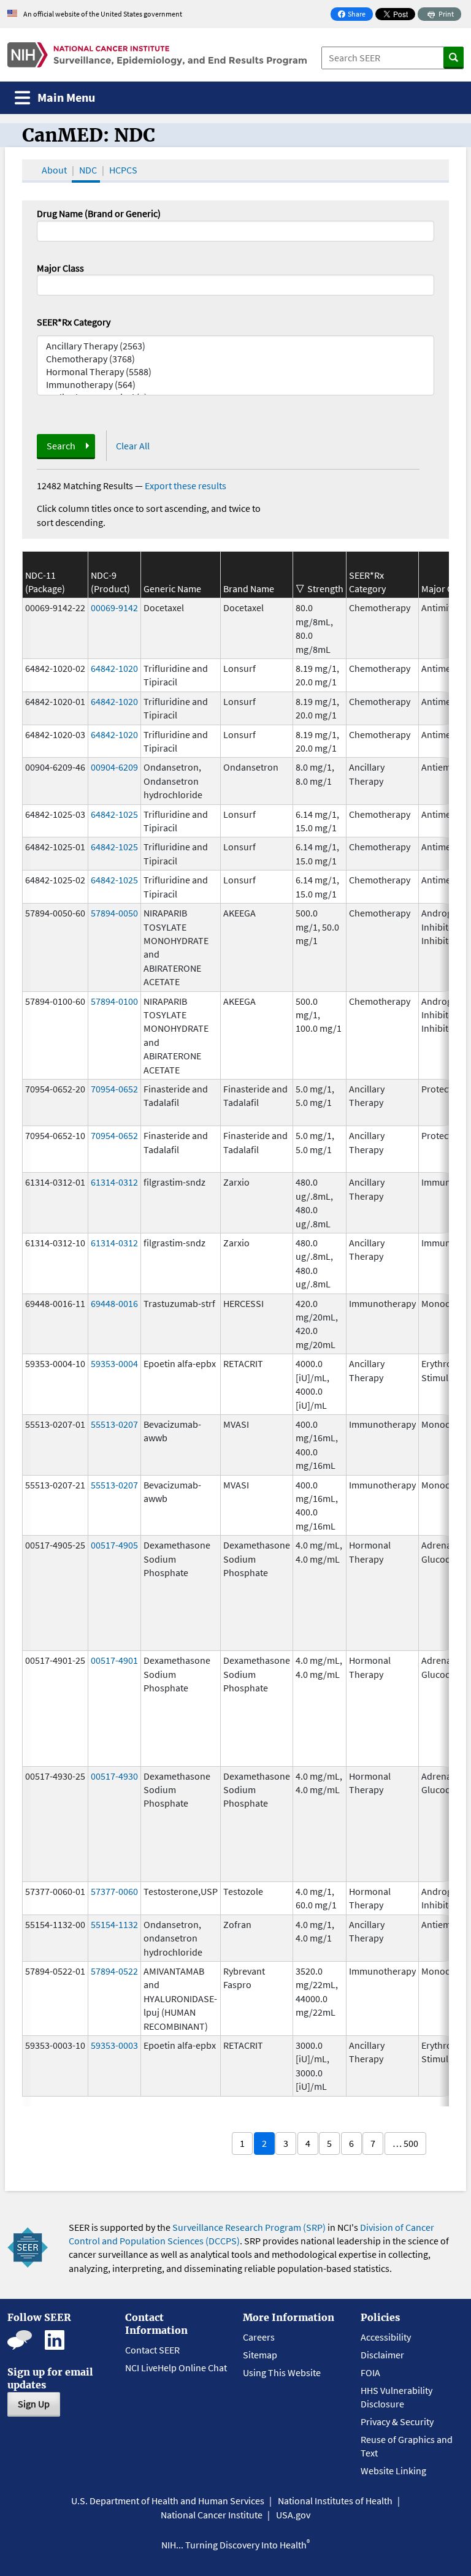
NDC (88, 170)
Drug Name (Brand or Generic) (99, 213)
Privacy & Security (397, 2422)
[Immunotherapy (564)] (235, 385)
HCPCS (123, 170)
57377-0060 (114, 1891)
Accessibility (386, 2337)
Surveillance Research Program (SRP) (249, 2227)
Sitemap (260, 2355)
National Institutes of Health (335, 2501)
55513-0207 (114, 1424)
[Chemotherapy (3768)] (235, 359)
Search (61, 446)
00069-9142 (114, 608)
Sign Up (34, 2404)
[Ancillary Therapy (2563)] (235, 346)
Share (355, 15)
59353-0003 (114, 2045)
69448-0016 (114, 1303)
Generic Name (172, 589)
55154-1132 (114, 1924)
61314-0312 (114, 1182)
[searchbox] (44, 284)
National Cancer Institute (212, 2515)
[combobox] (235, 285)
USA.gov (293, 2515)
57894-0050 (114, 913)
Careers (259, 2337)
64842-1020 (114, 668)
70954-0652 (114, 1089)
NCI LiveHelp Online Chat (176, 2368)
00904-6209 (114, 767)
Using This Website (282, 2372)
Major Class (60, 268)
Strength (325, 589)
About (54, 170)
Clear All (133, 446)
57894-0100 (114, 1001)
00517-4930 (114, 1776)
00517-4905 (114, 1545)
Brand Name (249, 589)
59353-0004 (114, 1363)
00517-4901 (114, 1660)
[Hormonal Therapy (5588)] (235, 372)
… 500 (405, 2143)
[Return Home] (157, 55)
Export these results (186, 486)
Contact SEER (152, 2350)
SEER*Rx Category (74, 322)
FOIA (370, 2372)
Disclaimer (382, 2355)
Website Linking (393, 2471)
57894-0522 (114, 1971)
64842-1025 (114, 814)
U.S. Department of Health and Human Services (168, 2501)
